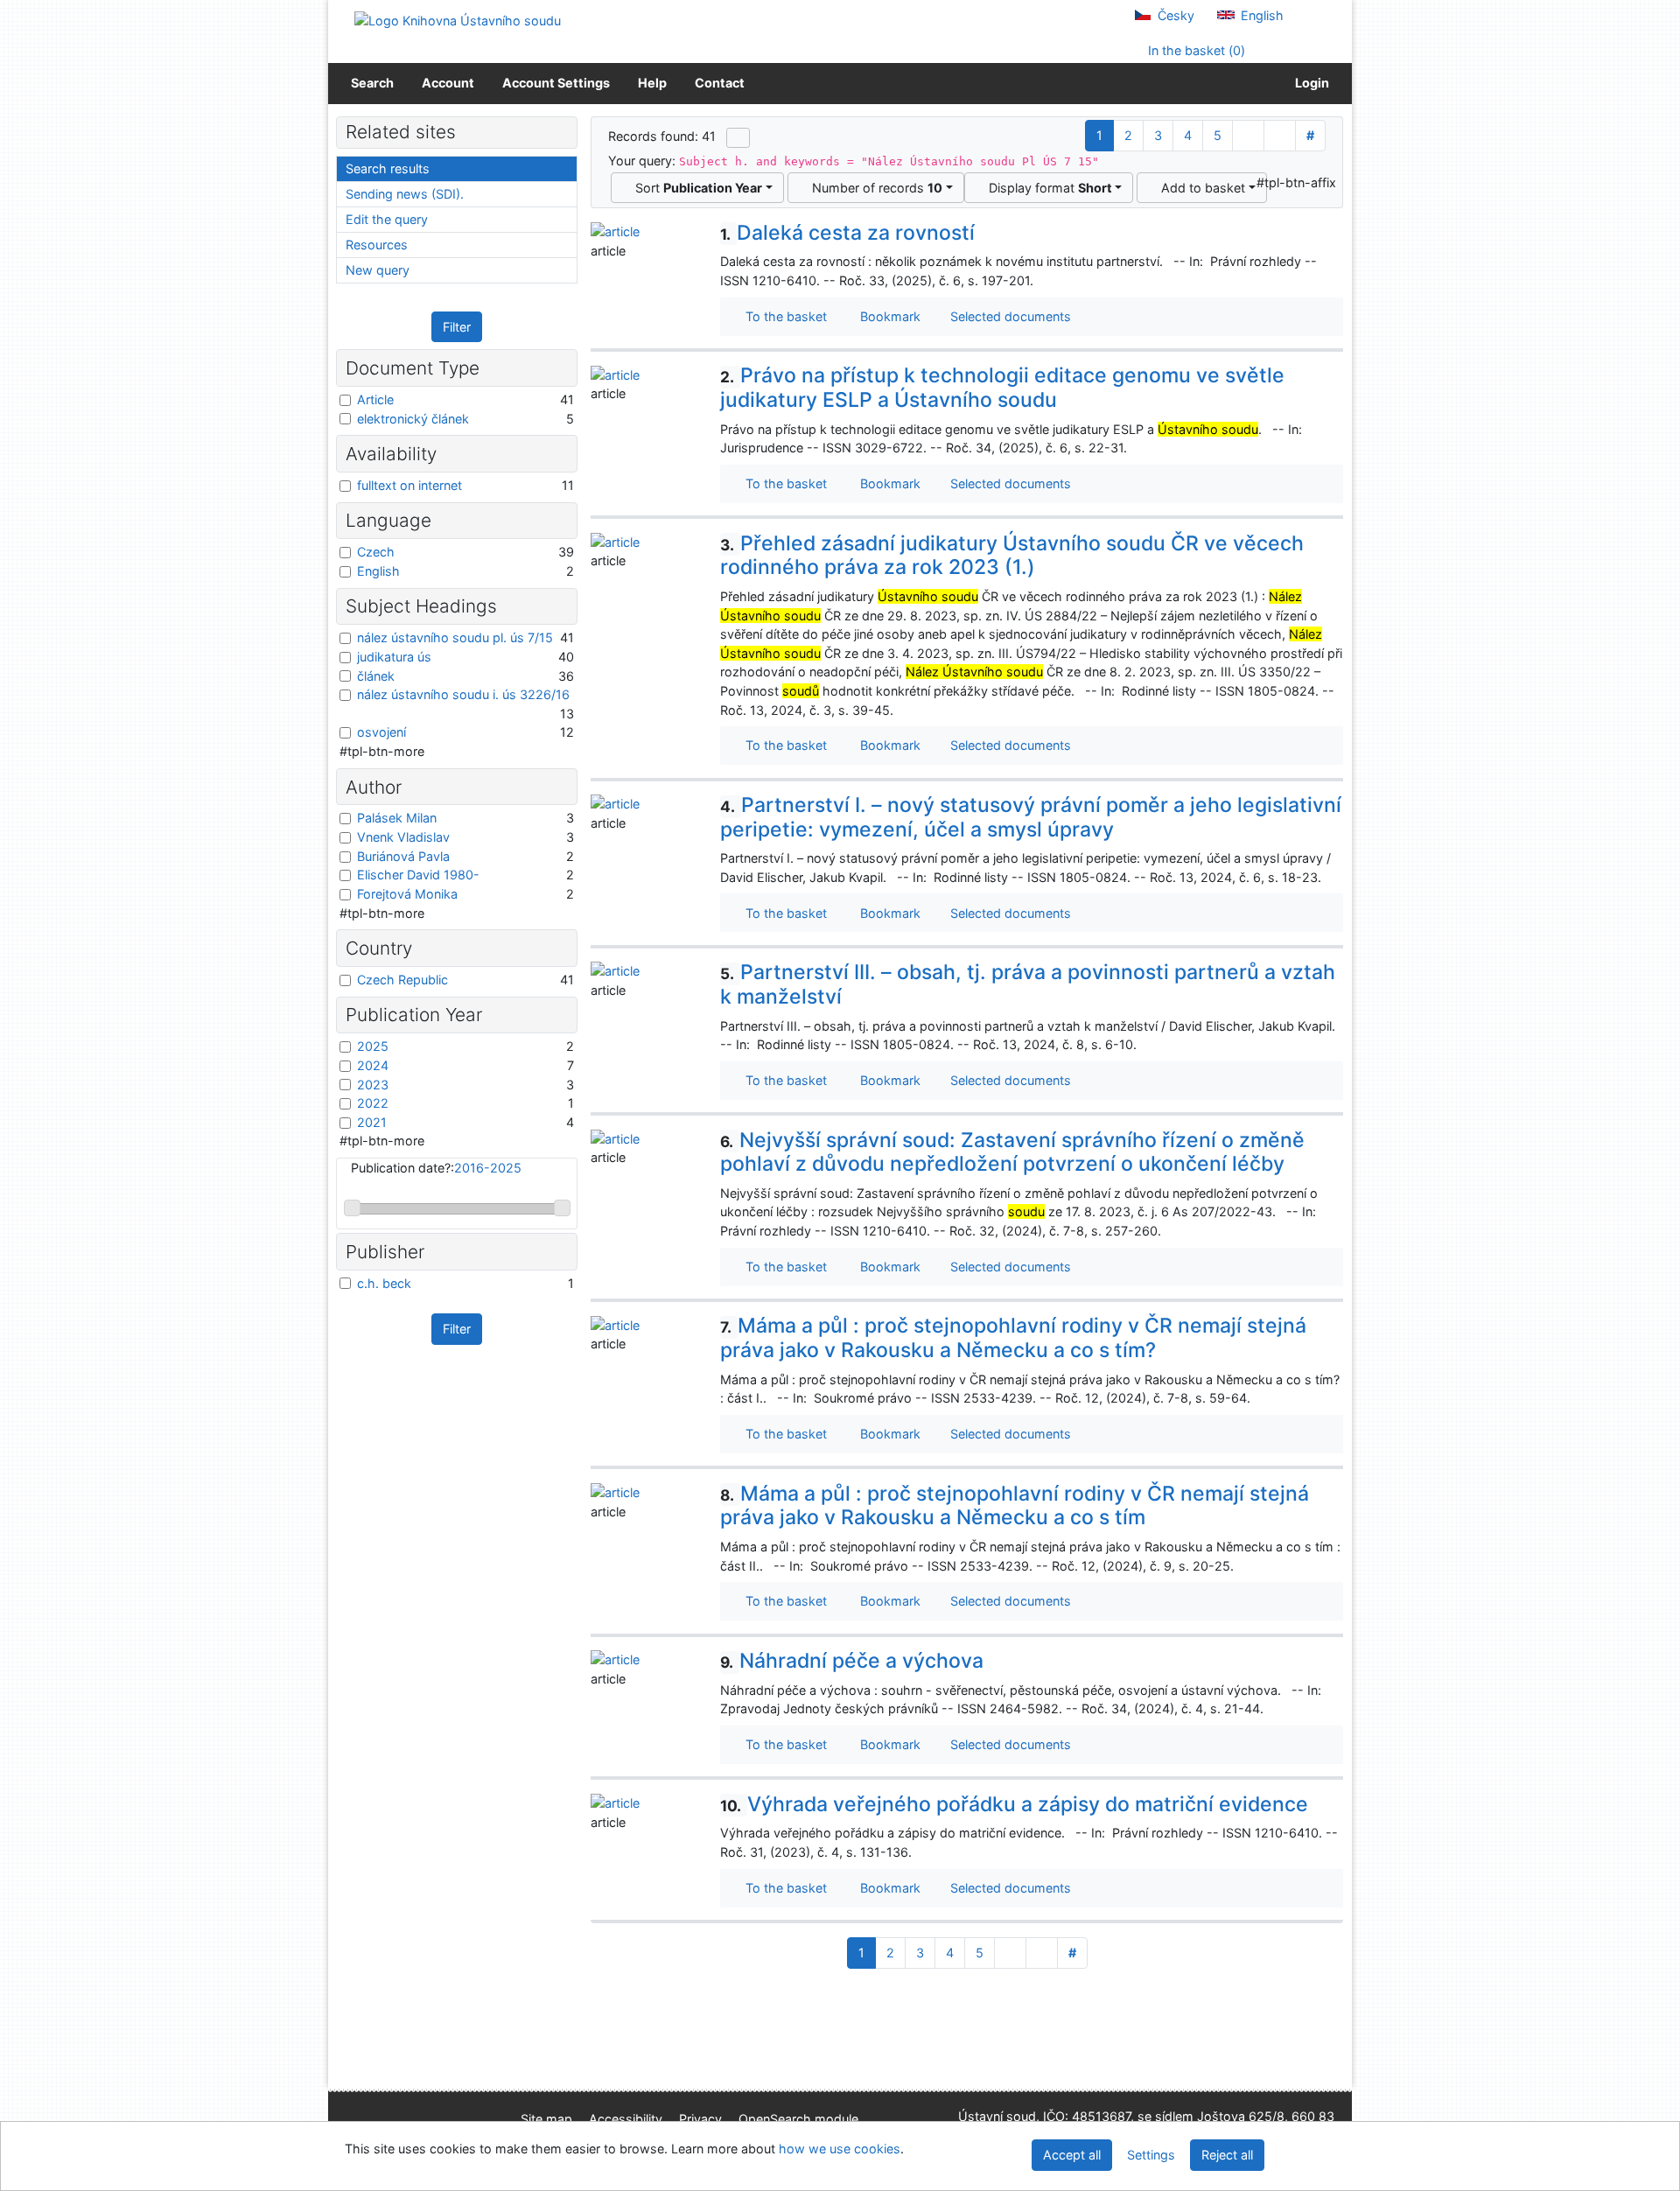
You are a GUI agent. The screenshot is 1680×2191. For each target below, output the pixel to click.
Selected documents (1009, 316)
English (1260, 15)
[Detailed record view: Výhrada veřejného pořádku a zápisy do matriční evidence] (615, 1802)
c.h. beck (384, 1283)
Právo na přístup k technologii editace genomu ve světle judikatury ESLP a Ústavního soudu (1002, 388)
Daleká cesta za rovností (847, 233)
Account (448, 83)
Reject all (1227, 2155)
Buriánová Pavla (403, 856)
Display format (1047, 188)
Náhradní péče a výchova (852, 1661)
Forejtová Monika (407, 894)
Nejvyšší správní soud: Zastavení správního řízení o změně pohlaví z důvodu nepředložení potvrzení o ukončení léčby (1012, 1152)
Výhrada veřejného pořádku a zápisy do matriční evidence (1014, 1804)
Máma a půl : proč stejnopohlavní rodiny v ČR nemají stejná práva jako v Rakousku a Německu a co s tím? (1013, 1338)
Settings (1151, 2155)
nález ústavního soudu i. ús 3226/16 (463, 694)
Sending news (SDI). (405, 194)
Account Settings (556, 83)
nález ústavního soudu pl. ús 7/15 (455, 637)
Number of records (874, 188)
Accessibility (626, 2119)
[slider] (352, 1208)
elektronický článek (413, 419)
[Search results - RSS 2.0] (738, 137)
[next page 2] (1248, 136)
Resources (377, 245)
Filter (457, 327)
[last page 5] (1280, 136)
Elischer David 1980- (418, 875)
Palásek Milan (397, 818)
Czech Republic (402, 980)
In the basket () (1195, 50)
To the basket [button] (783, 316)
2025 (373, 1046)
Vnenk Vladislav (403, 837)
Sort (695, 188)
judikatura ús (394, 657)
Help (652, 83)
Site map (546, 2119)
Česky (1174, 15)
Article (375, 399)
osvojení (381, 732)
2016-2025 (488, 1168)
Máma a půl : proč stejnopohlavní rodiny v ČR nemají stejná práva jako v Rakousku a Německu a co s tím (1015, 1506)
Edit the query (387, 219)
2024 (373, 1065)
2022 (373, 1103)
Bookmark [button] (887, 316)
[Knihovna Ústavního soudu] (458, 20)
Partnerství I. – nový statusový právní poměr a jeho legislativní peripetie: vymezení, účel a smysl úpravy (1031, 817)
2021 (372, 1122)
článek (376, 676)
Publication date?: (436, 1168)
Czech (376, 552)
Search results (388, 168)
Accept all (1072, 2155)
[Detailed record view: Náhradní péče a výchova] (615, 1659)
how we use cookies (840, 2149)
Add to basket (1200, 188)
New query (378, 270)
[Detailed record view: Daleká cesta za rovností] (615, 231)
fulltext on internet (409, 485)
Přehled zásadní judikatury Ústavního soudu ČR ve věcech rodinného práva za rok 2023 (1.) (1012, 556)
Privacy (700, 2119)
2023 (373, 1085)
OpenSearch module (798, 2119)
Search (372, 83)
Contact (720, 83)
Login (1309, 83)
